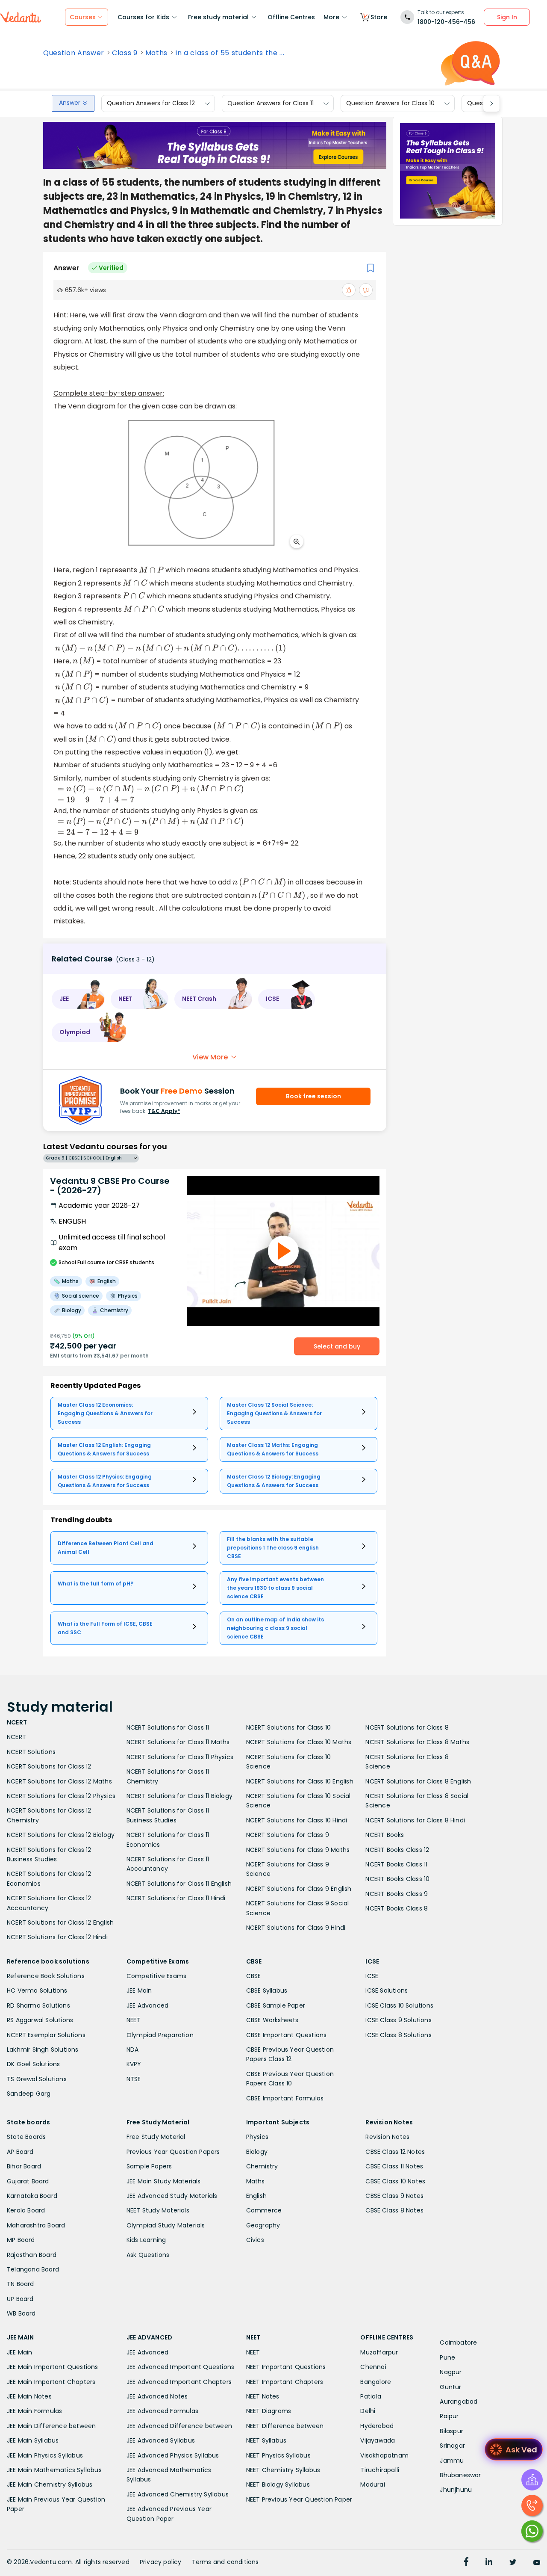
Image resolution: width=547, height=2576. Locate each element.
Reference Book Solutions (46, 1976)
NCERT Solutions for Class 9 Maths (298, 1850)
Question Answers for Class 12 (151, 104)
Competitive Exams (156, 1976)
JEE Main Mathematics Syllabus (54, 2470)
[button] (78, 999)
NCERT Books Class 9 (397, 1894)
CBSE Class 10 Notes (395, 2181)
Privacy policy (161, 2562)
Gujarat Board (28, 2181)
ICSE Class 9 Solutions (398, 2020)
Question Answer (74, 53)
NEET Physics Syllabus (278, 2455)
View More (210, 1057)
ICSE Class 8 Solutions (398, 2035)
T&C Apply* (164, 1111)
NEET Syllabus (266, 2440)
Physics (257, 2137)
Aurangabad (459, 2402)
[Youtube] (537, 2563)
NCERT (16, 1737)
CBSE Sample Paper (276, 2005)
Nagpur (451, 2372)
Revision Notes (387, 2137)
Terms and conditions (225, 2562)
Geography (263, 2225)
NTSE (134, 2079)
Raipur (449, 2416)
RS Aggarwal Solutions (40, 2020)
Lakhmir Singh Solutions (43, 2050)
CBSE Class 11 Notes (394, 2166)
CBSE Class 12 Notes (395, 2152)
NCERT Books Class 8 (397, 1908)
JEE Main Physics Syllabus (45, 2455)
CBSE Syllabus (267, 1990)
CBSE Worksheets (272, 2020)
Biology (257, 2152)
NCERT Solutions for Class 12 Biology (61, 1835)
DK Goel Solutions (33, 2064)
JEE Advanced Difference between (179, 2426)
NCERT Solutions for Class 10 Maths (299, 1742)
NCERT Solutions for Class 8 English (418, 1781)
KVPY (134, 2064)
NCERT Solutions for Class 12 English (60, 1922)
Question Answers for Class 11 (271, 104)
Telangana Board (33, 2269)
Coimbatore (458, 2342)
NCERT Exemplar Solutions (46, 2035)
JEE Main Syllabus (33, 2440)
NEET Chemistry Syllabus (283, 2470)
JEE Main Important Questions (53, 2367)
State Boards (26, 2137)
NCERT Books (385, 1835)
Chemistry (262, 2166)
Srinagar (452, 2446)
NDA (133, 2050)
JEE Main (139, 1990)
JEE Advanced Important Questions (180, 2367)
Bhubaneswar (460, 2475)
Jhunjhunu (456, 2490)
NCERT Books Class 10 (397, 1879)
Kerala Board (26, 2210)
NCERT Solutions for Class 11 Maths (178, 1742)
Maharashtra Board (36, 2225)
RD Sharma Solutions (38, 2005)
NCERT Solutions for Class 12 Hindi (57, 1937)
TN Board (21, 2284)
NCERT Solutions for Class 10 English (300, 1781)
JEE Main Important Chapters (51, 2382)
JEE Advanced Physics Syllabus (173, 2455)
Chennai (373, 2367)
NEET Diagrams (269, 2411)
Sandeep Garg (29, 2094)
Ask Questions (148, 2255)
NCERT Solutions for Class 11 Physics (180, 1757)
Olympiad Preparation (160, 2035)
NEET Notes (263, 2396)
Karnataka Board (32, 2196)
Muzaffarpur (379, 2352)
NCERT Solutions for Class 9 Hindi (296, 1928)
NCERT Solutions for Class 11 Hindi (176, 1898)
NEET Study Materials (158, 2210)
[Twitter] (513, 2563)
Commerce (264, 2210)
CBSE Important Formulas (285, 2098)
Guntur (450, 2387)
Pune (447, 2357)
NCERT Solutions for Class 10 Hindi (297, 1820)
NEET (134, 2020)
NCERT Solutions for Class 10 (289, 1727)
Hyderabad (377, 2426)
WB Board (21, 2313)
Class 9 (125, 53)
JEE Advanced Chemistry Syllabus (178, 2494)
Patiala (371, 2396)
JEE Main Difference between (51, 2426)
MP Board (21, 2240)
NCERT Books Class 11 (396, 1864)
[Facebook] (466, 2563)
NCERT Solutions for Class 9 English (299, 1889)
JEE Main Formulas (34, 2411)
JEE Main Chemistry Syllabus (50, 2484)
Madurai (372, 2484)
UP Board (20, 2299)
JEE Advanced (147, 2005)
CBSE (254, 1976)
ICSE (372, 1976)
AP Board (20, 2152)
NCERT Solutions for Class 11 (168, 1727)
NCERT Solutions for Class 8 (407, 1727)
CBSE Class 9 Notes (394, 2196)
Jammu (452, 2461)
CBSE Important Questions (287, 2035)
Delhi (368, 2411)
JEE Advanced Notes (157, 2396)
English (256, 2196)
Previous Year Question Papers (173, 2152)
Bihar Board (24, 2166)
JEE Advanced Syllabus (161, 2440)
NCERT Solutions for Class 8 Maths (417, 1742)
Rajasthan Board (32, 2255)
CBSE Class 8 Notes (394, 2210)
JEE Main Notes (29, 2396)
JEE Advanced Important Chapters (179, 2382)
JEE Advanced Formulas (162, 2411)
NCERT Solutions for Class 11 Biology (179, 1796)
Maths (156, 53)
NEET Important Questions (286, 2367)
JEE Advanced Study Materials (172, 2196)
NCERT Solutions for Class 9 (288, 1835)
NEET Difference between (285, 2426)
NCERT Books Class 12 (397, 1850)
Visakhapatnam (384, 2455)
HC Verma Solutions (37, 1990)
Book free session (313, 1096)
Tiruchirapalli (380, 2470)
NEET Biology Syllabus (278, 2484)
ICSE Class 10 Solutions (399, 2005)
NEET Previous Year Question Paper (299, 2499)
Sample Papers (149, 2166)
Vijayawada (378, 2440)
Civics (255, 2240)
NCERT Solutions (31, 1752)
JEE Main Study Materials (164, 2181)
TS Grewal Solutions (37, 2079)
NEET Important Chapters (285, 2382)
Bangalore (376, 2382)
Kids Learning (146, 2240)
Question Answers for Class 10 (390, 104)
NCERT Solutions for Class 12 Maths (59, 1781)
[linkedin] (489, 2563)
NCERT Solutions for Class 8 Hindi (415, 1820)
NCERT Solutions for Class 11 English (179, 1884)
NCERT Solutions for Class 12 (49, 1766)
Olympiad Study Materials (166, 2225)
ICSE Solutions (387, 1990)
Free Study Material (156, 2137)
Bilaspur (451, 2431)
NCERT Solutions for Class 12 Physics (61, 1796)
